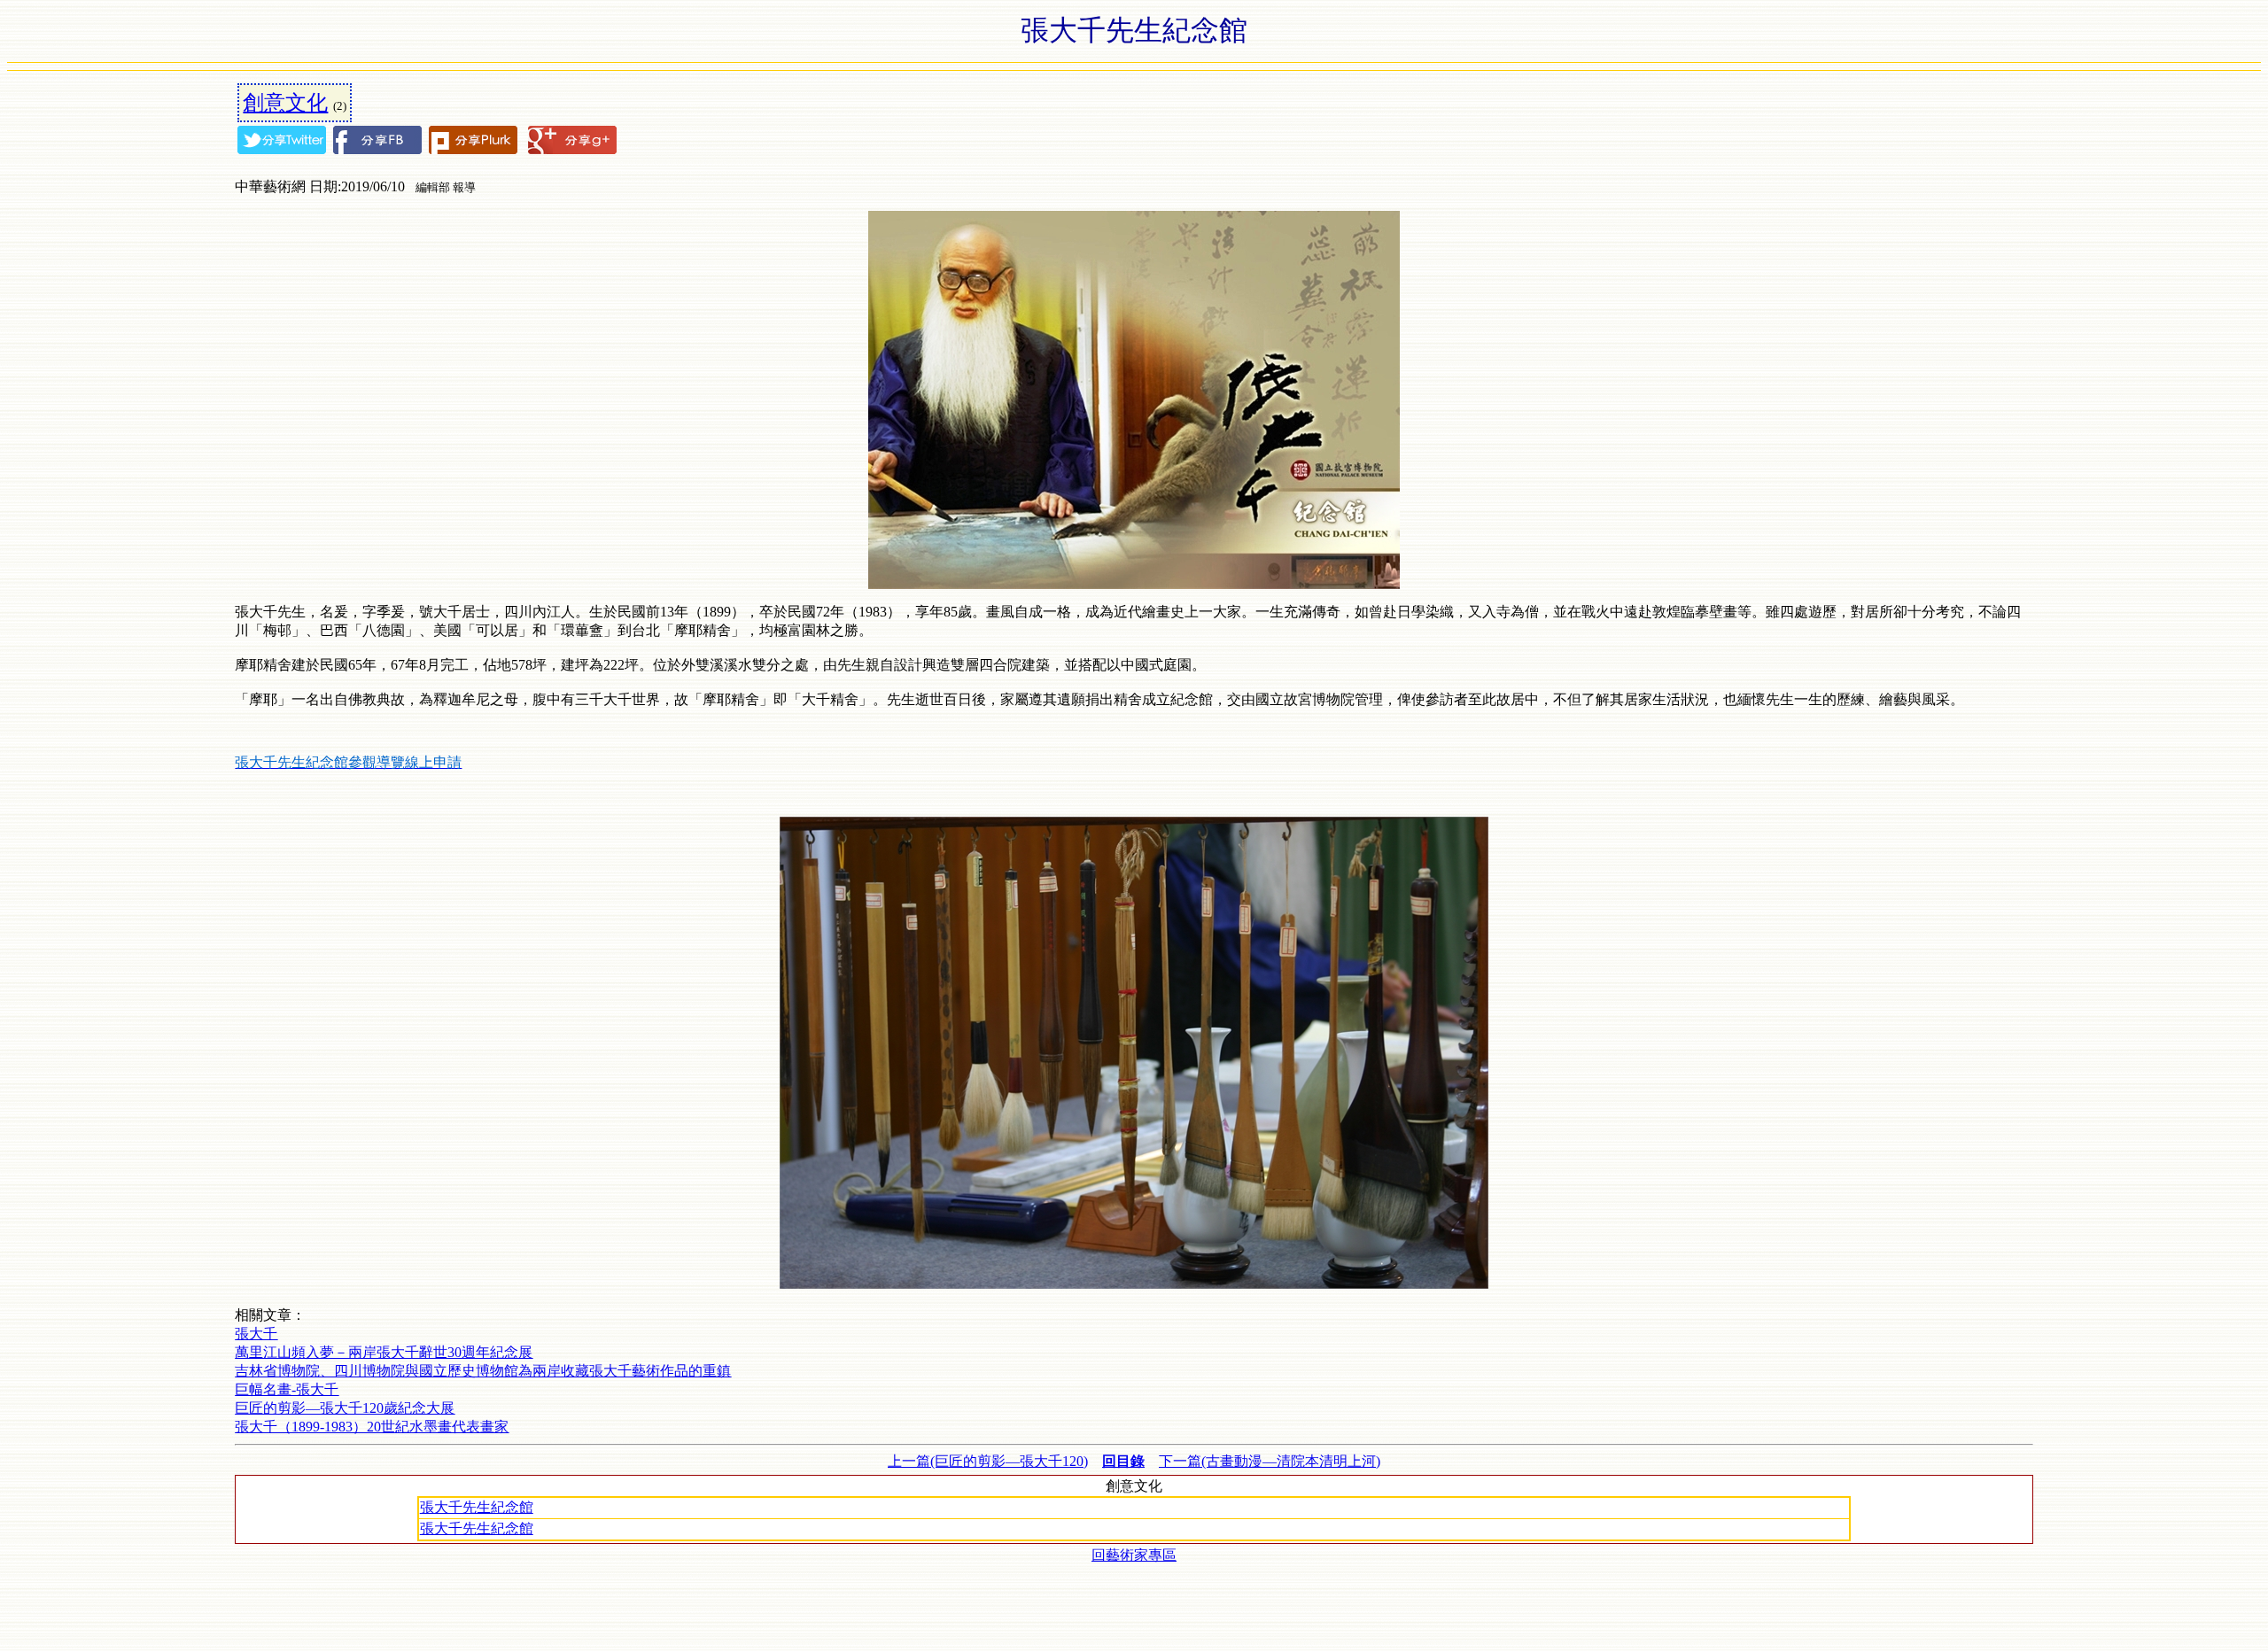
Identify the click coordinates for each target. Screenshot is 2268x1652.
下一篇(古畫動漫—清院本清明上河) (1270, 1461)
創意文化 (285, 103)
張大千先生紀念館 (477, 1507)
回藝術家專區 (1134, 1555)
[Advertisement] (1134, 1605)
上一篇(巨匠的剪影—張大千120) (988, 1461)
